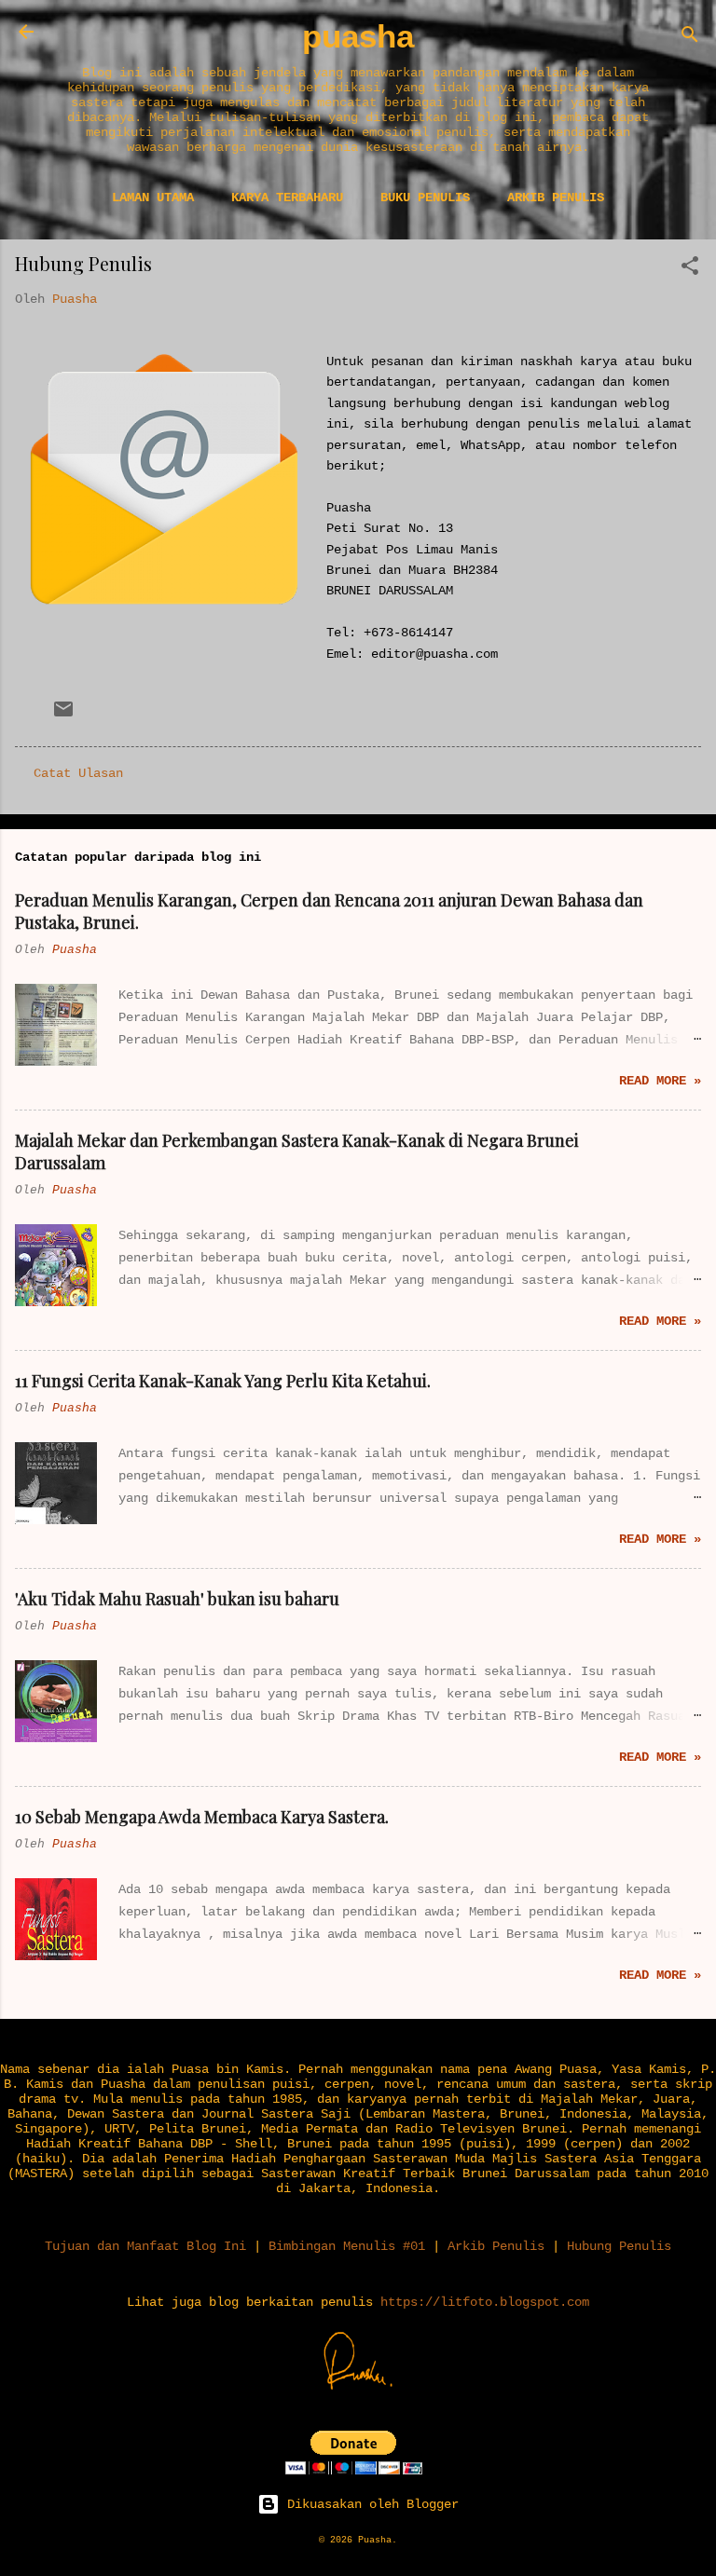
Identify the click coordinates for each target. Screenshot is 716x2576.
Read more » (660, 1081)
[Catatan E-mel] (63, 716)
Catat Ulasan (78, 773)
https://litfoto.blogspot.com (485, 2302)
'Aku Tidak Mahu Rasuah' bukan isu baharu (177, 1599)
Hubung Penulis (619, 2246)
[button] (690, 269)
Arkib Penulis (556, 198)
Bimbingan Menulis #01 (347, 2246)
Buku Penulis (425, 198)
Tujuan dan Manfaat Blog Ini (145, 2246)
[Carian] (690, 38)
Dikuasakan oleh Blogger (369, 2504)
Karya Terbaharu (287, 198)
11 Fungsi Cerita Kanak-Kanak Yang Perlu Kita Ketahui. (223, 1381)
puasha (358, 36)
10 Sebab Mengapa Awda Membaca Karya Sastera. (202, 1817)
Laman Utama (153, 198)
